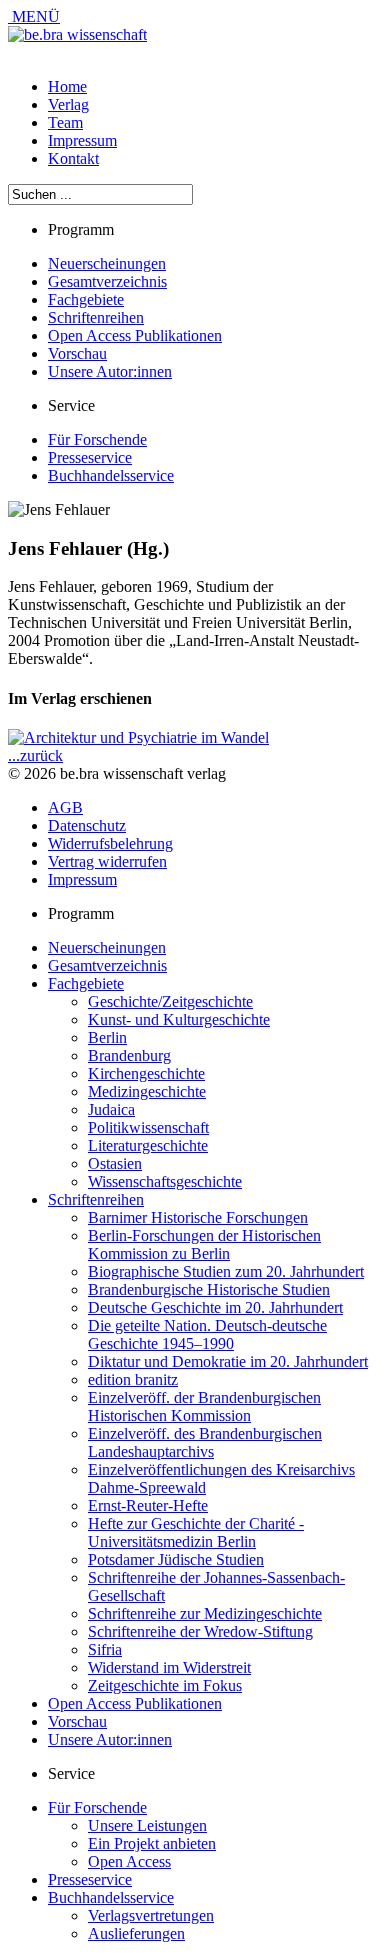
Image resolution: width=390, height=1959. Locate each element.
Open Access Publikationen (135, 335)
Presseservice (90, 457)
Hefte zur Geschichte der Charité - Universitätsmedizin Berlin (196, 1532)
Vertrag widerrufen (107, 861)
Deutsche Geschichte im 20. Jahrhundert (215, 1307)
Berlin (107, 1037)
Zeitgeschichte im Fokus (165, 1685)
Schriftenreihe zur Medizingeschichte (205, 1613)
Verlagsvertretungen (151, 1915)
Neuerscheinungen (107, 263)
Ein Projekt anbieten (152, 1843)
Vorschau (77, 353)
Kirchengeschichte (146, 1073)
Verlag (68, 104)
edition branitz (133, 1379)
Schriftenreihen (96, 317)
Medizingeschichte (147, 1091)
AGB (65, 807)
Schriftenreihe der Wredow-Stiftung (200, 1631)
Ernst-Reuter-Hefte (148, 1505)
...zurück (35, 755)
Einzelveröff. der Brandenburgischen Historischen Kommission (204, 1406)
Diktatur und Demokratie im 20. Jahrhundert (228, 1361)
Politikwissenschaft (148, 1127)
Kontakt (73, 158)
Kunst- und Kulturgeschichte (179, 1019)
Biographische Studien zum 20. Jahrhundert (226, 1271)
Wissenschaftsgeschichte (165, 1181)
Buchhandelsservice (111, 475)
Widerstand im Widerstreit (169, 1667)
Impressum (82, 140)
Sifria (105, 1649)
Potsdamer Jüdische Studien (176, 1559)
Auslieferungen (136, 1933)
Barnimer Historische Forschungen (198, 1217)
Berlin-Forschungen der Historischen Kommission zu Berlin (204, 1244)
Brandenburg (129, 1055)
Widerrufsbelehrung (110, 843)
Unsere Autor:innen (110, 371)
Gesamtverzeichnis (107, 281)
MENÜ (34, 16)
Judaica (111, 1109)
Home (67, 86)
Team (65, 122)
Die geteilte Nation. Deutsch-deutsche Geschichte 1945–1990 (207, 1334)
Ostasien (115, 1163)
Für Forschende (97, 439)
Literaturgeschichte (148, 1145)
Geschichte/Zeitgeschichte (170, 1001)
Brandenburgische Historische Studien (209, 1289)
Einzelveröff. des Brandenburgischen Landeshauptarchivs (205, 1442)
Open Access (129, 1861)
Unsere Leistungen (147, 1825)
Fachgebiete (86, 299)
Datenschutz (87, 825)
